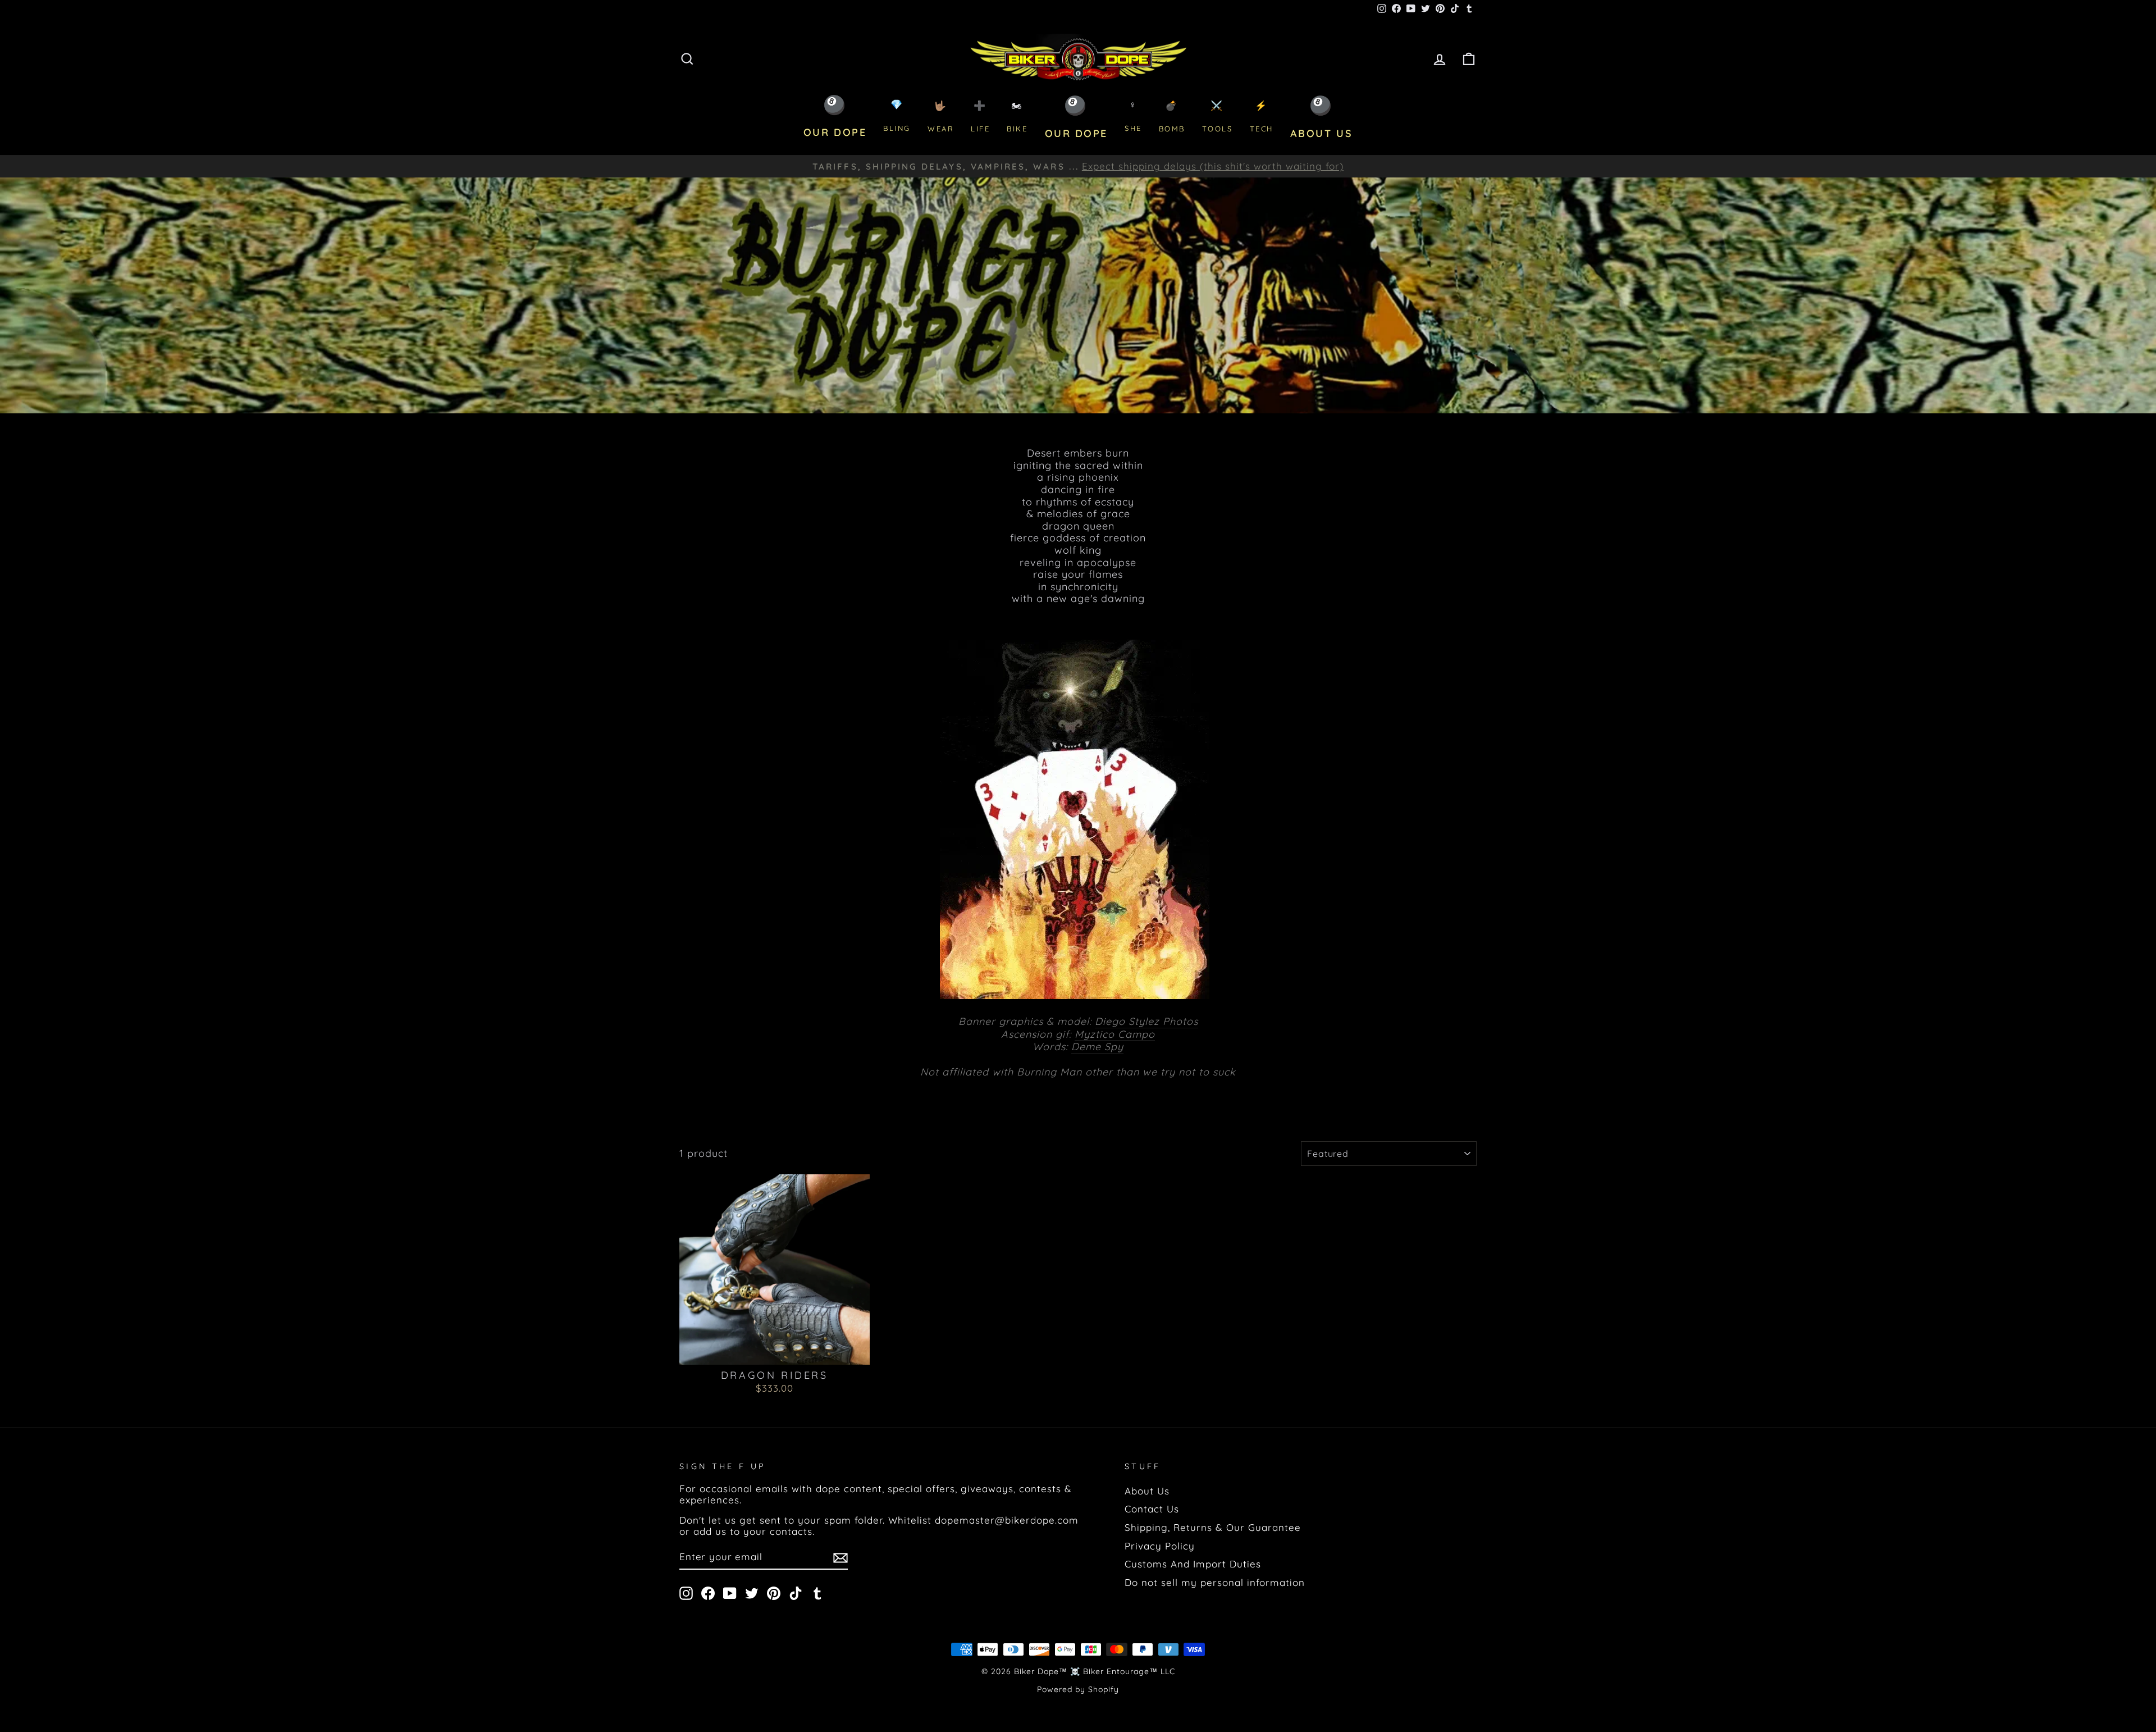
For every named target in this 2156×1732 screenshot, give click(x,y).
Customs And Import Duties (1193, 1564)
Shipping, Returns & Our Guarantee (1213, 1527)
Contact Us (1152, 1509)
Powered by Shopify (1078, 1689)
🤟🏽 (941, 117)
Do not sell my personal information (1215, 1582)
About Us (1147, 1491)
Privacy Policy (1160, 1546)
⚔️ (1218, 117)
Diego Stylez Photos (1146, 1022)
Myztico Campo (1115, 1034)
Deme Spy (1097, 1047)
